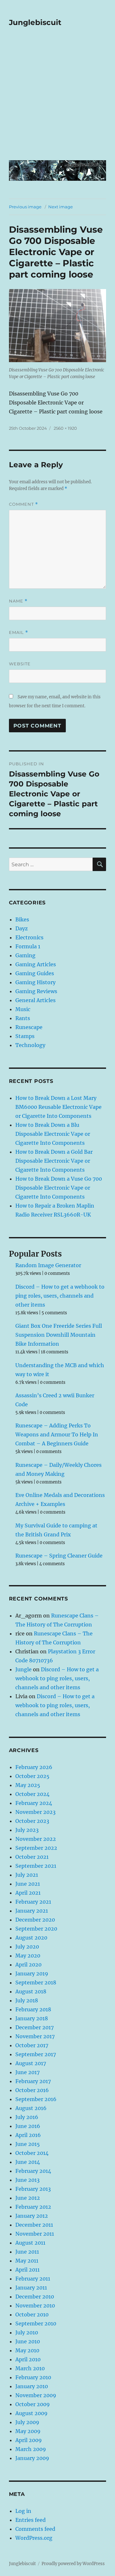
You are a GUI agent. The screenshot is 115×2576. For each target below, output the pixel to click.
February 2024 (34, 1803)
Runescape (29, 1027)
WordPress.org (34, 2538)
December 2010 (35, 2297)
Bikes (22, 919)
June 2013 (27, 2180)
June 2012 (28, 2198)
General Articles (35, 1000)
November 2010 (35, 2306)
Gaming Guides (35, 973)
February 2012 (33, 2207)
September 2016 (36, 2099)
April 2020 (28, 1965)
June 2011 (27, 2252)
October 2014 (32, 2153)
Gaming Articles (36, 964)
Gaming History (35, 982)
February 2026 (34, 1767)
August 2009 (31, 2413)
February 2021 (33, 1902)
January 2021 (32, 1911)
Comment (23, 504)
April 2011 (27, 2270)
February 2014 (33, 2171)
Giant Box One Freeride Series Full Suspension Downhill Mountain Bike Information (59, 1335)
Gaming (25, 955)
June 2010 (28, 2341)
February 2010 (33, 2377)
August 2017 (31, 2063)
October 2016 (32, 2090)
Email (19, 632)
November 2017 (35, 2036)
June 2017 (27, 2072)
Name (18, 601)
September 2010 (36, 2323)
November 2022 (36, 1839)
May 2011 (27, 2261)
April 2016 (28, 2135)
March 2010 (30, 2368)
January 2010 (32, 2386)
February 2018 (33, 2009)
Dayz (22, 928)
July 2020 (27, 1947)
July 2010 (27, 2332)
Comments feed (35, 2529)
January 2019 (32, 1974)
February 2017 (33, 2081)
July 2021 (27, 1875)
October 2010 (32, 2314)
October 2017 (32, 2045)
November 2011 (35, 2234)
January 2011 (31, 2288)
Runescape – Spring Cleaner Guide (59, 1556)
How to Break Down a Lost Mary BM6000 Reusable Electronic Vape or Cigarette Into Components (58, 1107)
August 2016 (31, 2108)
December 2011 (34, 2225)
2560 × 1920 (65, 428)
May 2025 (28, 1785)
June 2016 (28, 2126)
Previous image (25, 207)
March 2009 (31, 2449)
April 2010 (28, 2359)
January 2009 (32, 2458)
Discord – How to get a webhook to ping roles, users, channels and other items (60, 1296)
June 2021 (28, 1884)
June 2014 (28, 2162)
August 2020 (31, 1938)
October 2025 (32, 1776)
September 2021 (36, 1866)
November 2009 (36, 2395)
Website (20, 664)
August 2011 (30, 2243)
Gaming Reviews (36, 991)
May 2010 (27, 2350)
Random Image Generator (48, 1265)
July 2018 (27, 2000)
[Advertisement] (57, 98)
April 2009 (29, 2440)
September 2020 (36, 1929)
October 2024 (32, 1794)
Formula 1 (28, 946)
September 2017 (36, 2054)
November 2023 (35, 1812)
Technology (30, 1045)
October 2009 (33, 2404)
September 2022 (36, 1848)
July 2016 (27, 2117)
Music (23, 1009)
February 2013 (33, 2189)
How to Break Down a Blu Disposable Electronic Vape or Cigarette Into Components (53, 1134)
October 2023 (32, 1821)
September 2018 (36, 1982)
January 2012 (32, 2216)
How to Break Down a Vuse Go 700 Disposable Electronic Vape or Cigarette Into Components (59, 1188)
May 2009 (28, 2431)
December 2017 (34, 2027)
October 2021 (32, 1857)
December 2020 (35, 1920)
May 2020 (28, 1956)
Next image (61, 207)
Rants (23, 1018)
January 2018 (32, 2018)
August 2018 (31, 1991)
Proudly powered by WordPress (73, 2564)
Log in (23, 2511)
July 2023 (27, 1830)
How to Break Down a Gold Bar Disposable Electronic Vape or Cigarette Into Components (54, 1161)
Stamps (25, 1036)
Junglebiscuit (35, 22)
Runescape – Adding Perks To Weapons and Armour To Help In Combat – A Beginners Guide (57, 1434)
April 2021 (28, 1893)
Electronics (29, 937)
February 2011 (33, 2279)
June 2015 (28, 2144)
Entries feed (31, 2520)
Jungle (23, 1669)
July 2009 (27, 2422)
